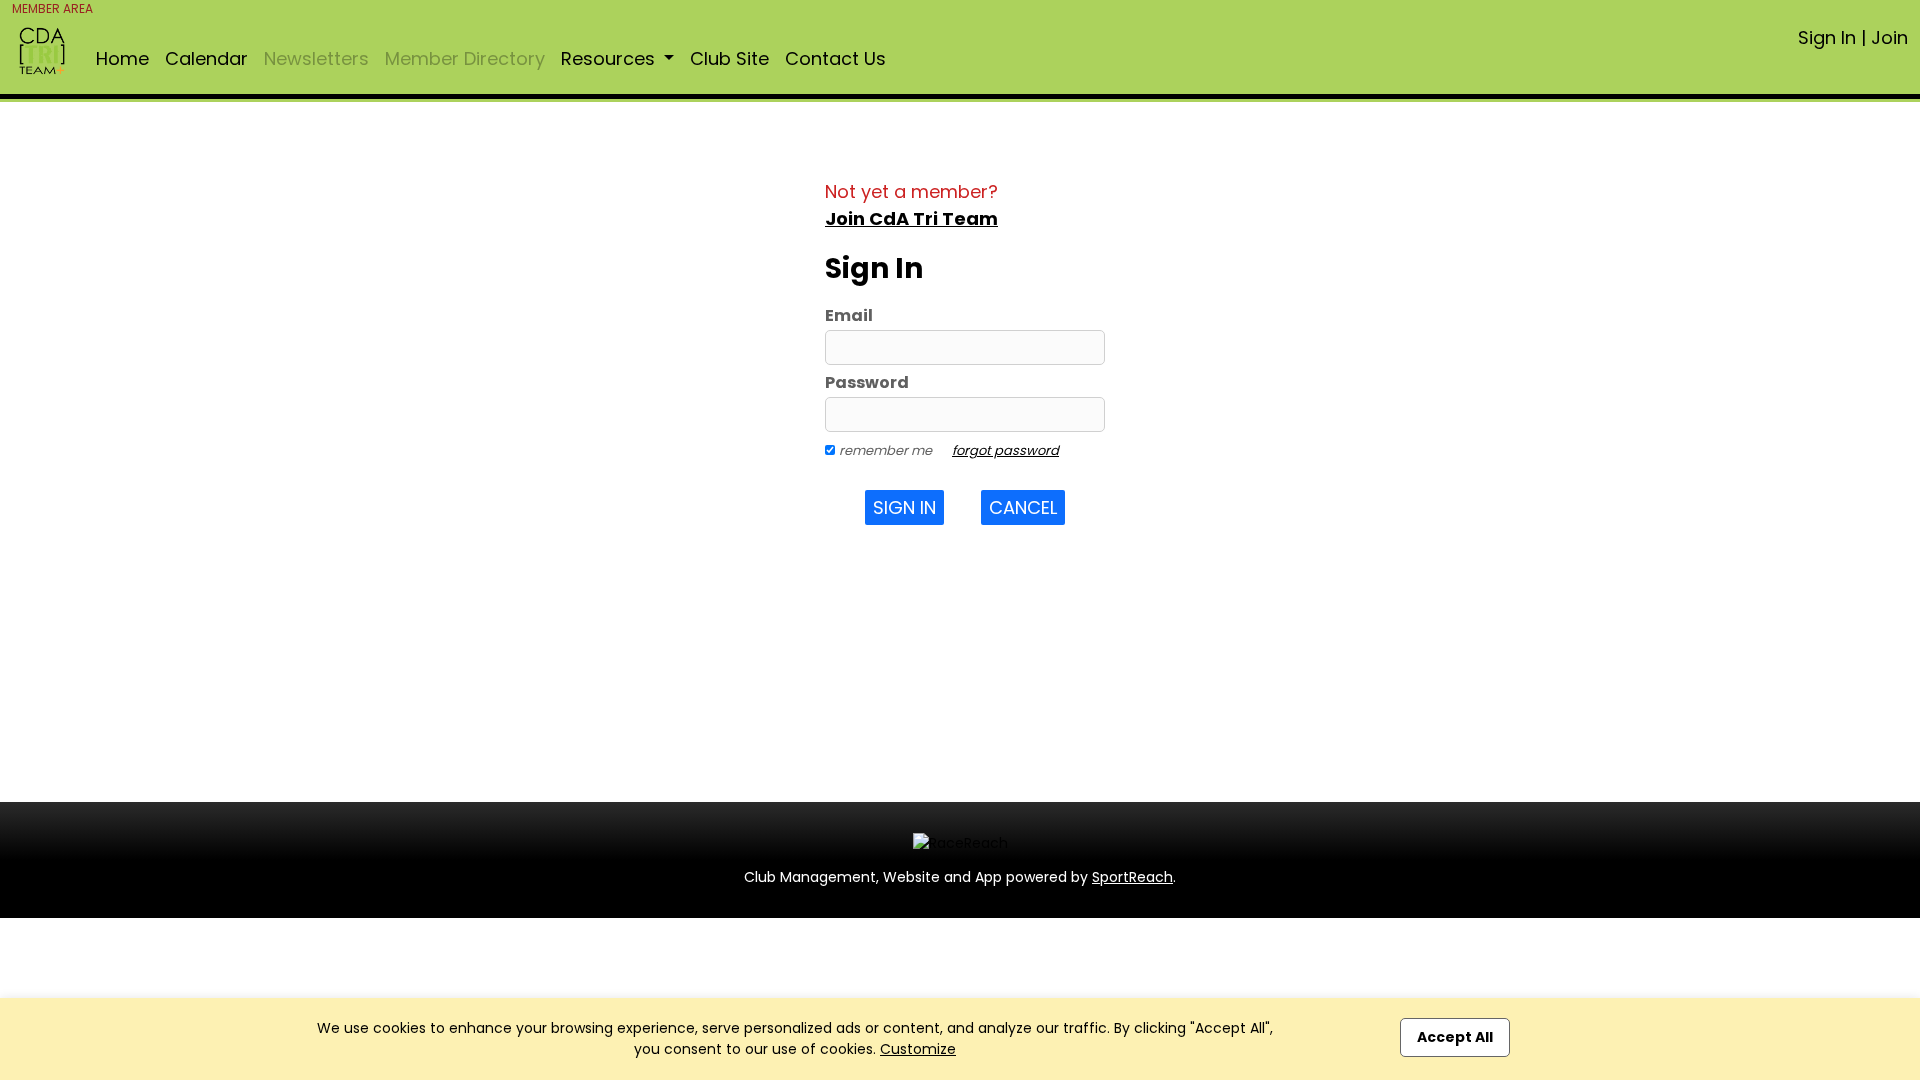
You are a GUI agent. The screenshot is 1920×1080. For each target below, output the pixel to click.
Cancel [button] (1023, 507)
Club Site (729, 58)
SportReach (1132, 877)
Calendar (206, 58)
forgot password (1005, 450)
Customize (918, 1049)
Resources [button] (610, 58)
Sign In (1827, 37)
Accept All (1455, 1037)
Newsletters (316, 58)
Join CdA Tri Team (911, 218)
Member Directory (465, 58)
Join (1889, 37)
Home (122, 58)
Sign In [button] (904, 507)
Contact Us (835, 58)
